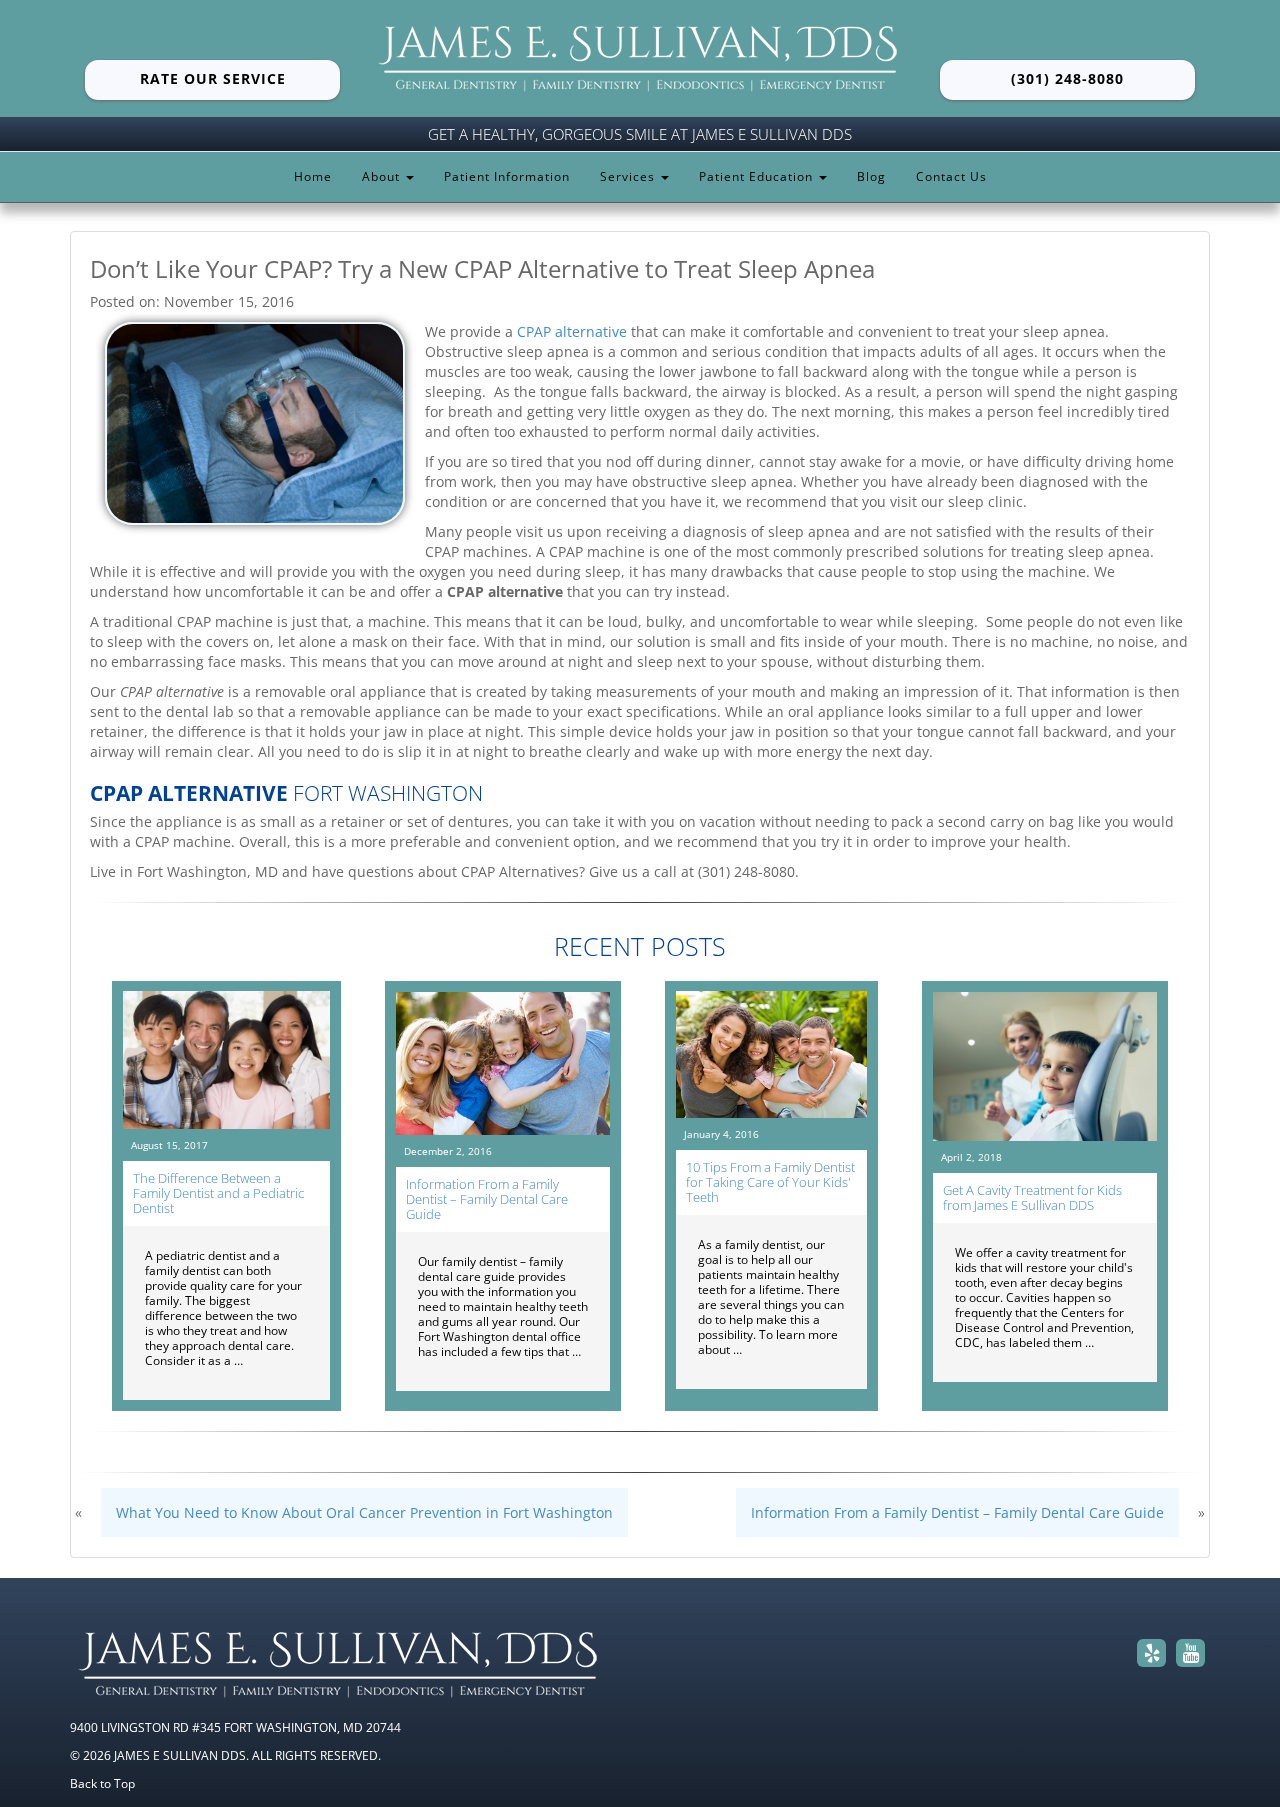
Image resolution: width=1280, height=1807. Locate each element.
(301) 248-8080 (1067, 78)
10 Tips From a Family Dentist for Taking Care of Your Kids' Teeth (770, 1182)
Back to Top (102, 1783)
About (383, 176)
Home (313, 176)
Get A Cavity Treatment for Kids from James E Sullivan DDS (1032, 1197)
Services (629, 176)
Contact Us (951, 176)
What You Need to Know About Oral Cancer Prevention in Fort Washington (364, 1512)
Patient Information (507, 176)
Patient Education (758, 176)
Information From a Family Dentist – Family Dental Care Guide (487, 1199)
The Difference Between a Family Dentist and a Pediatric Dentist (218, 1193)
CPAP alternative (572, 331)
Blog (871, 176)
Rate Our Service (213, 78)
